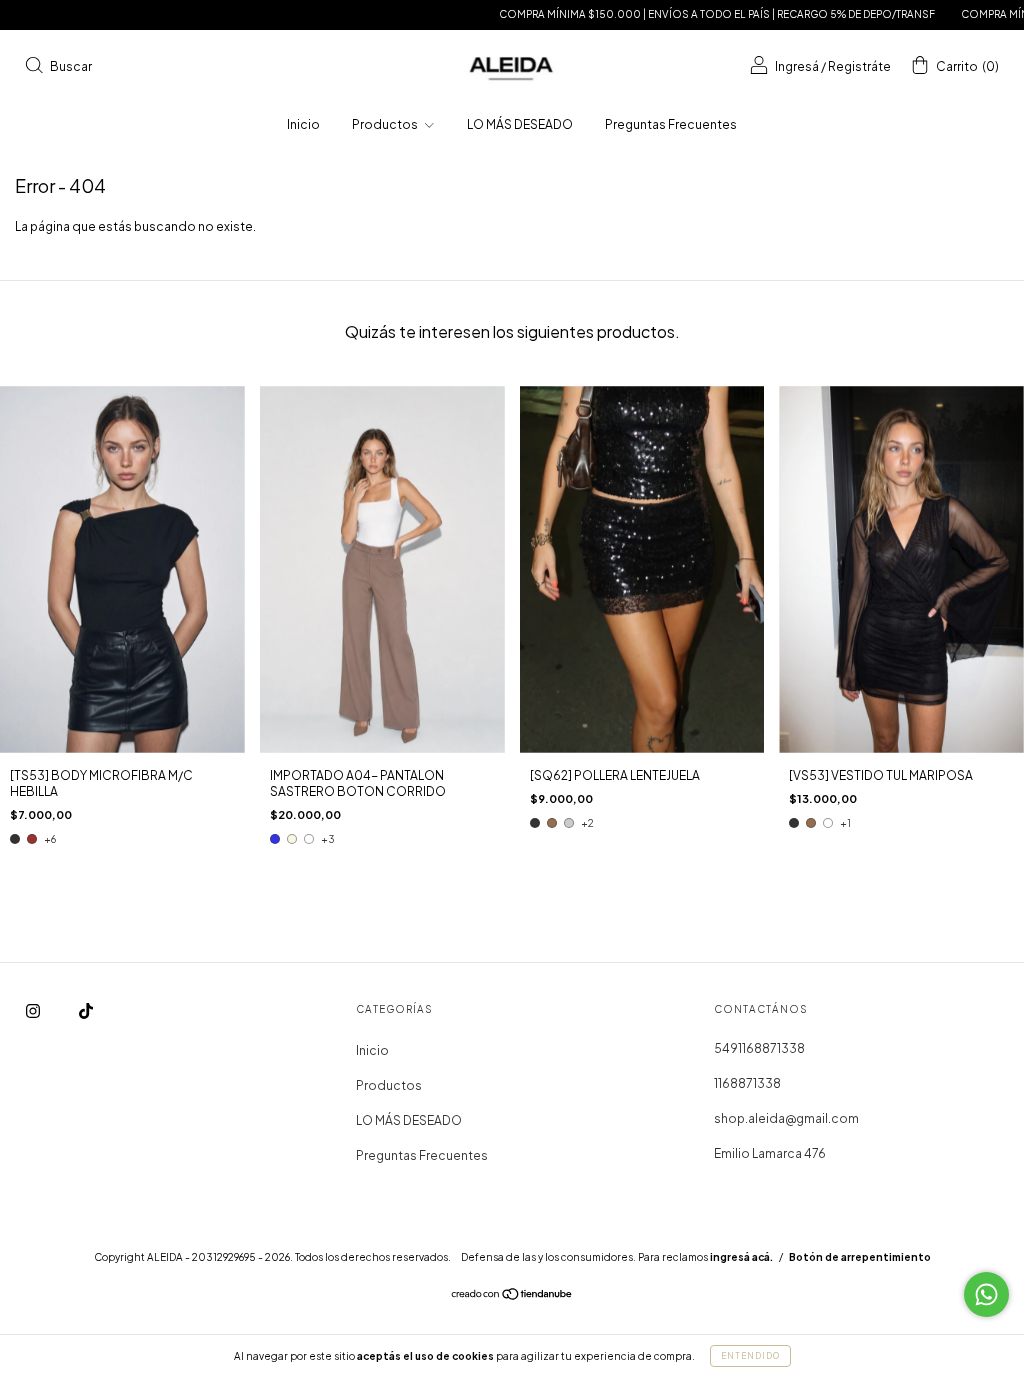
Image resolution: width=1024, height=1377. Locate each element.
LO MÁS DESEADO (520, 124)
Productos (386, 124)
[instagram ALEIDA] (34, 1011)
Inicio (303, 124)
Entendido (750, 1356)
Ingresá (797, 66)
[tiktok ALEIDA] (86, 1011)
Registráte (859, 66)
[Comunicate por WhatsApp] (986, 1294)
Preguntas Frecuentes (671, 124)
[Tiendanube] (512, 1296)
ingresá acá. (741, 1257)
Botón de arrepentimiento (860, 1257)
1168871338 (747, 1083)
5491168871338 (759, 1048)
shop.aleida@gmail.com (786, 1118)
